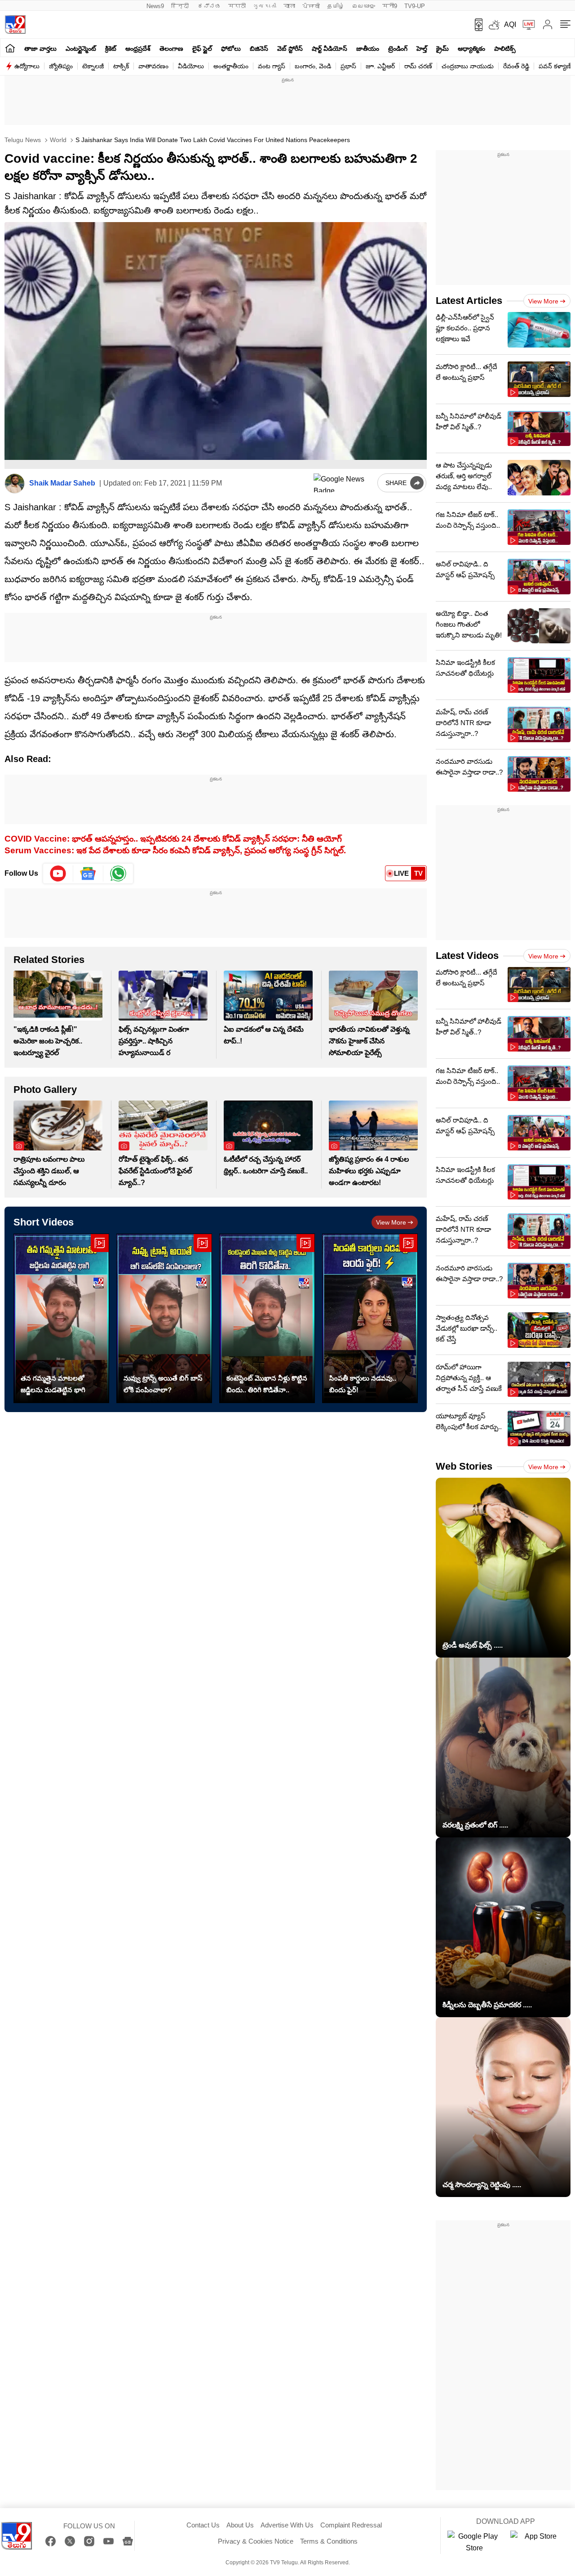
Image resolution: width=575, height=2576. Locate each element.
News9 (155, 6)
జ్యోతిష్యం (61, 66)
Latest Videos (467, 956)
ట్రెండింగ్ (398, 49)
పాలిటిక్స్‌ (505, 49)
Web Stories (464, 1466)
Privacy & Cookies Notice (256, 2541)
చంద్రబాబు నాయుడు (468, 66)
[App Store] (537, 2542)
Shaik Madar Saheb (62, 483)
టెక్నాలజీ (93, 66)
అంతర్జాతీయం (231, 66)
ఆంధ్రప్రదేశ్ (138, 49)
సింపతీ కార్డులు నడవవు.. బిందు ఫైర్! (363, 1384)
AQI (510, 25)
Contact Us (203, 2525)
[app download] (475, 25)
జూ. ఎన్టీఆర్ (380, 66)
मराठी (237, 6)
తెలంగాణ (171, 49)
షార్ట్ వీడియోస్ (330, 49)
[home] (10, 48)
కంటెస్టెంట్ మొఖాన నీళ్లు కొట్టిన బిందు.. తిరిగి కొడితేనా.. (267, 1384)
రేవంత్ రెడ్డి (516, 66)
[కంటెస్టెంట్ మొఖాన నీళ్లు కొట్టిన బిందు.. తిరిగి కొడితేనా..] (267, 1318)
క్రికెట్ (111, 49)
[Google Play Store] (474, 2542)
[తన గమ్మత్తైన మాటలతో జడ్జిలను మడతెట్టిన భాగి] (61, 1318)
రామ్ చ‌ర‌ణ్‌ (418, 66)
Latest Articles (469, 301)
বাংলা (289, 6)
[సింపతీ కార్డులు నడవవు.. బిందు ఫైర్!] (370, 1318)
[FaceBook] (51, 2541)
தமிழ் (336, 6)
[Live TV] (526, 25)
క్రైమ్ (442, 49)
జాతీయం (368, 49)
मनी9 (390, 6)
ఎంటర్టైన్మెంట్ (81, 49)
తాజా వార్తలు (40, 49)
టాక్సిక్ (121, 66)
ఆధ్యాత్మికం (471, 49)
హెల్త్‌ (422, 49)
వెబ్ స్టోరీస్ (290, 49)
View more (391, 1222)
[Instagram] (89, 2541)
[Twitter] (70, 2541)
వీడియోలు (191, 66)
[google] (344, 483)
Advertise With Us (287, 2525)
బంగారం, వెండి (313, 66)
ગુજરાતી (265, 6)
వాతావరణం (153, 66)
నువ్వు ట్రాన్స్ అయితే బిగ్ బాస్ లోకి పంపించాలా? (163, 1384)
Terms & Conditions (329, 2541)
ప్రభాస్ (348, 66)
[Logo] (15, 25)
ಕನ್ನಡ (209, 6)
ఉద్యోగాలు (27, 66)
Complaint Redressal (351, 2525)
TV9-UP (415, 6)
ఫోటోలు (231, 49)
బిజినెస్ (259, 49)
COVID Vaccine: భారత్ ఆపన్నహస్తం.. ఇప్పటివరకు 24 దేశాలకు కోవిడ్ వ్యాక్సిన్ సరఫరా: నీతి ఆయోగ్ (173, 839)
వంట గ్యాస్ (272, 66)
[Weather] (493, 25)
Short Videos (44, 1222)
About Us (240, 2525)
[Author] (15, 484)
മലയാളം (363, 6)
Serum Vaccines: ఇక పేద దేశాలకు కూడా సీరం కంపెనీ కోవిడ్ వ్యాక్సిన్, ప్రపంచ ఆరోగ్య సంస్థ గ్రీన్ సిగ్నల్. (175, 850)
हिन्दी (181, 6)
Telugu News (23, 140)
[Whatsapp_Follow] (118, 874)
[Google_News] (88, 874)
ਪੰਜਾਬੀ (311, 6)
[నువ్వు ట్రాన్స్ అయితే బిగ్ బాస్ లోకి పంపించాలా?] (164, 1318)
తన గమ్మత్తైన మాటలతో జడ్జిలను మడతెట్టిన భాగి (53, 1384)
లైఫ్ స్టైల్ (202, 49)
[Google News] (128, 2541)
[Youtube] (58, 874)
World (57, 140)
